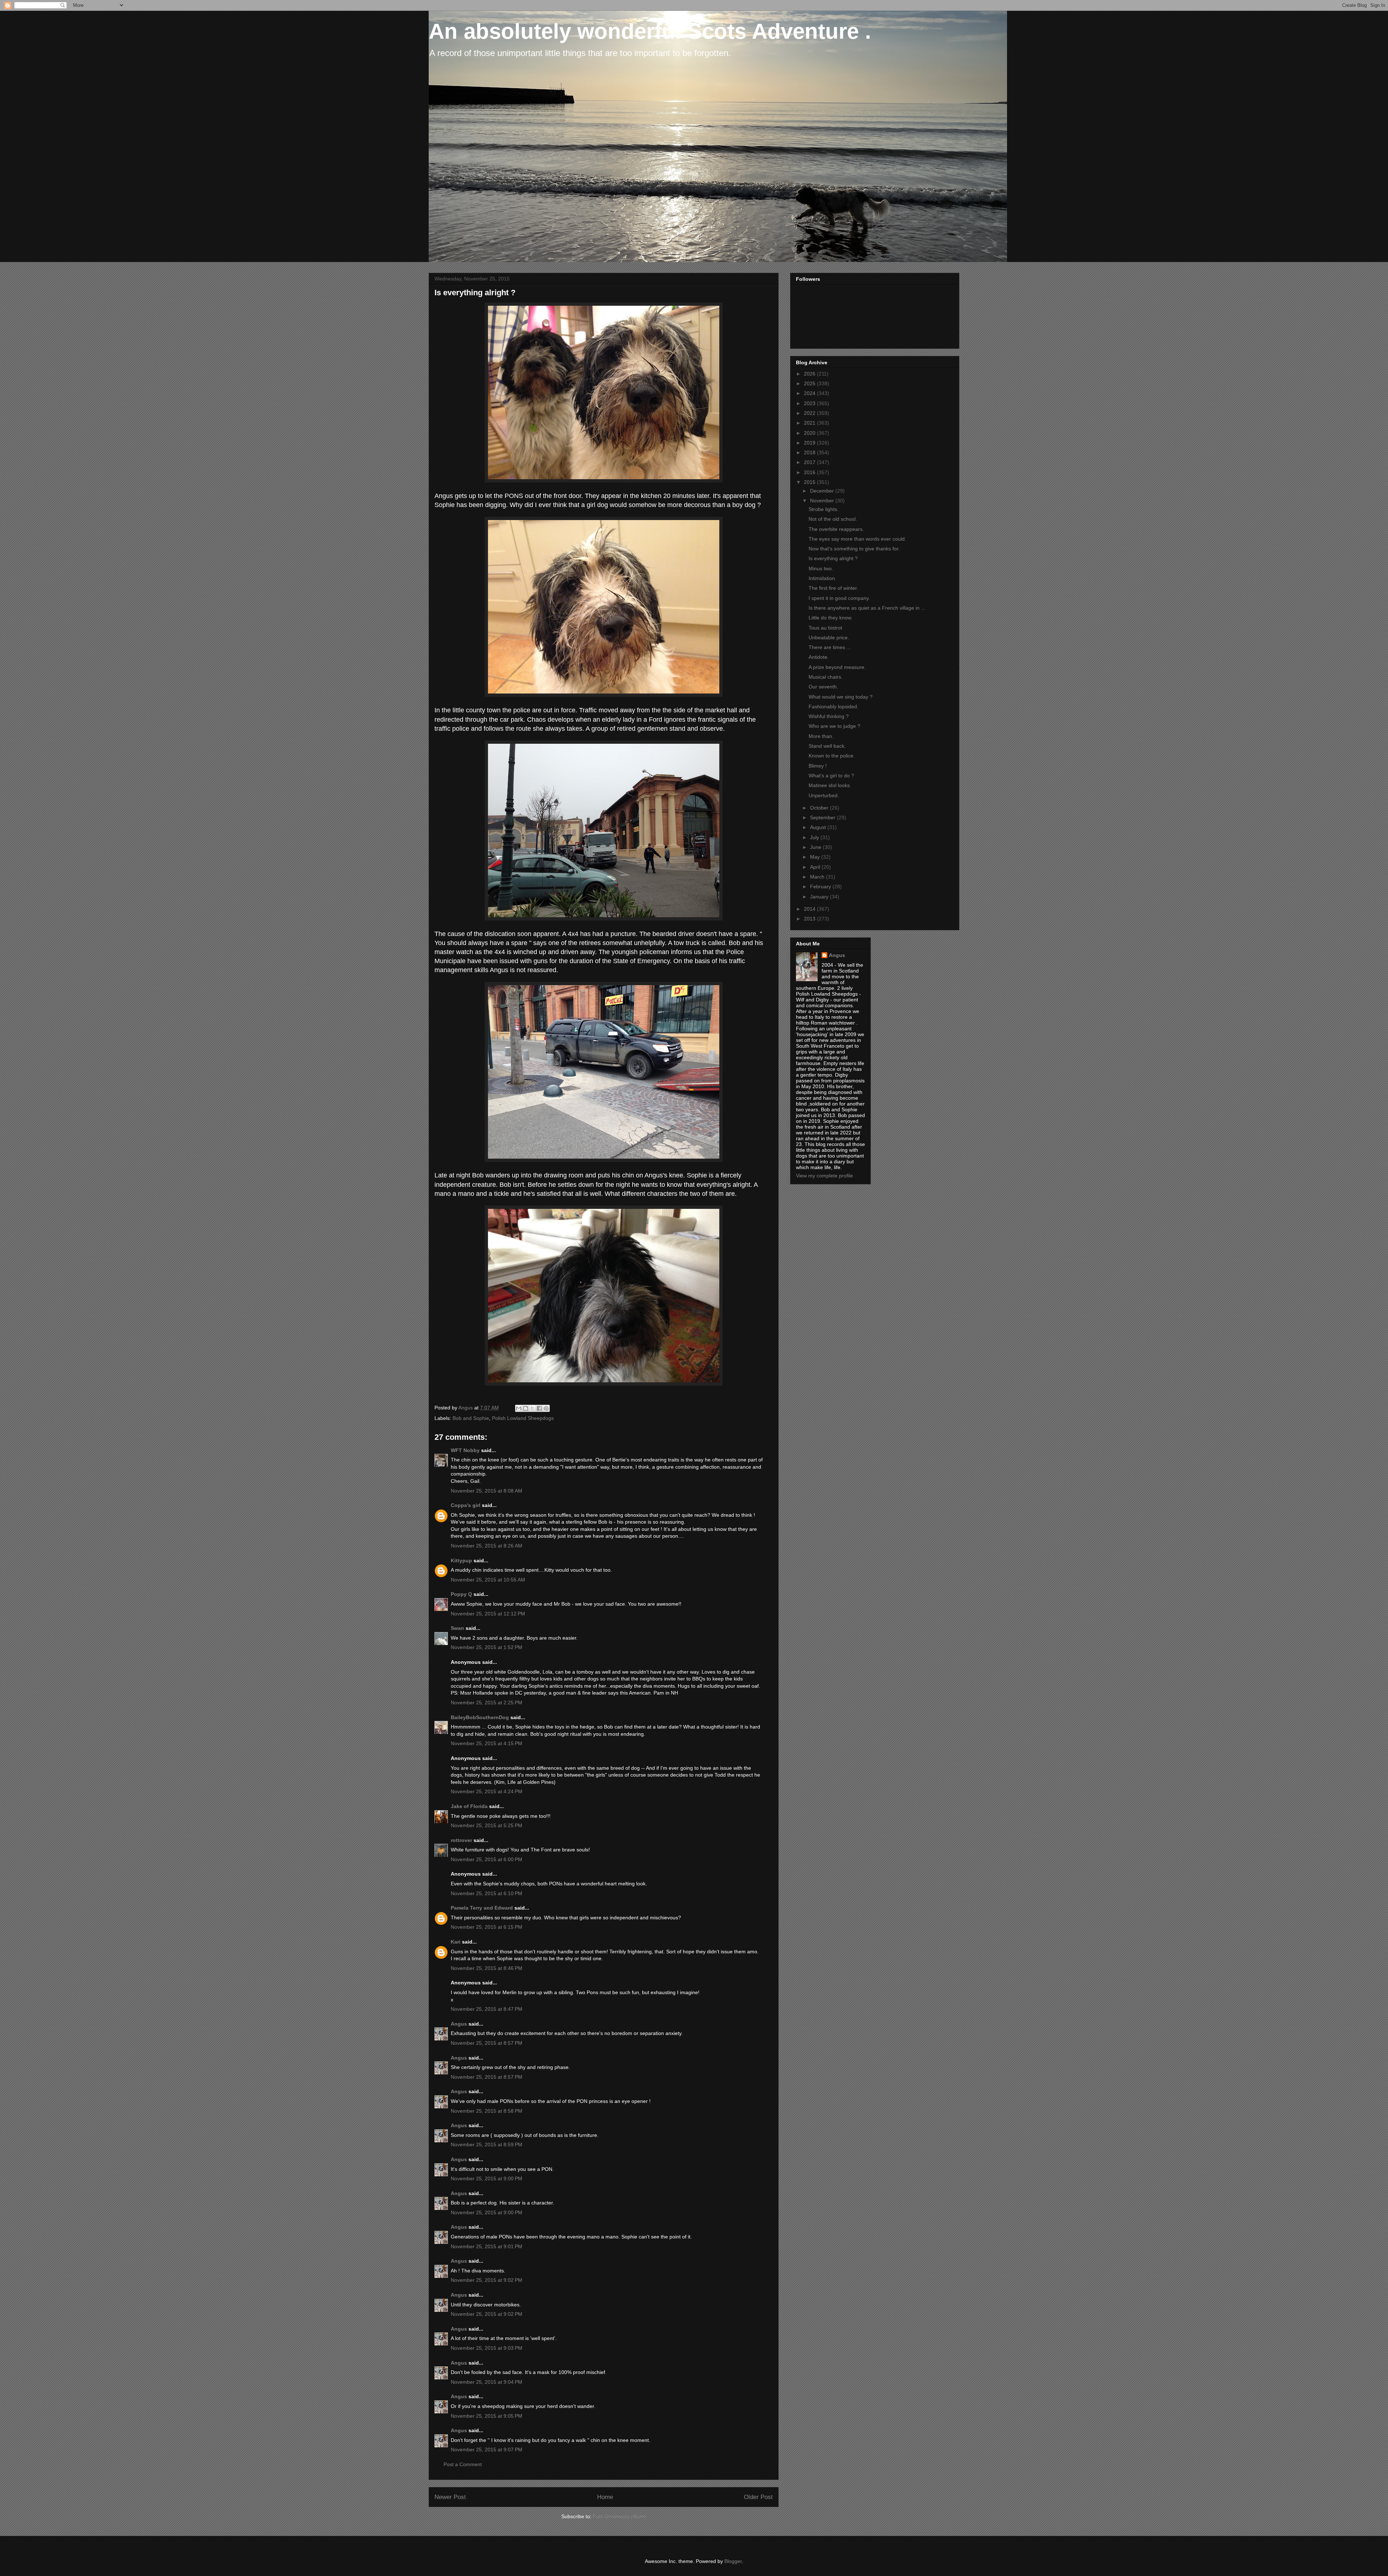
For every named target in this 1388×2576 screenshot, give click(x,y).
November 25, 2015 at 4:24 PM (487, 1791)
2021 (810, 423)
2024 (810, 393)
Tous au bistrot (825, 628)
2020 (810, 433)
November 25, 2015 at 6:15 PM (487, 1927)
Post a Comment (463, 2464)
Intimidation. (822, 578)
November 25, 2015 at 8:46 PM (487, 1968)
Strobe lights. (824, 509)
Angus (459, 2024)
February (821, 886)
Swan (457, 1628)
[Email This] (519, 1408)
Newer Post (450, 2497)
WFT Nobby (465, 1450)
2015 (810, 482)
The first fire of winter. (833, 588)
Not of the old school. (833, 519)
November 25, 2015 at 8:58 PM (487, 2111)
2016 (810, 472)
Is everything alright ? (833, 558)
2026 (810, 374)
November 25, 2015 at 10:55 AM (488, 1580)
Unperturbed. (824, 795)
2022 (810, 413)
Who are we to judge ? (834, 726)
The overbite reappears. (836, 529)
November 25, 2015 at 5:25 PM (487, 1825)
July (815, 837)
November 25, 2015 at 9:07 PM (487, 2450)
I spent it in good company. (839, 598)
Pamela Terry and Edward (482, 1908)
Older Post (758, 2497)
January (820, 897)
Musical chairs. (826, 677)
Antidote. (819, 657)
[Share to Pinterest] (546, 1408)
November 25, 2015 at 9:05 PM (487, 2416)
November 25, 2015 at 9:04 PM (487, 2382)
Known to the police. (832, 756)
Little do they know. (830, 618)
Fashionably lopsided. (834, 707)
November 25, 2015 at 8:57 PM (487, 2043)
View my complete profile (824, 1176)
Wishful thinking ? (829, 716)
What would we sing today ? (841, 697)
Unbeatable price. (829, 637)
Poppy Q (461, 1594)
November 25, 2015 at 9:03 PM (487, 2348)
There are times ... (830, 647)
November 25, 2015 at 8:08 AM (487, 1491)
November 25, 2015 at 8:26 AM (487, 1546)
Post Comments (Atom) (620, 2516)
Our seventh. (823, 687)
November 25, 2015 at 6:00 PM (487, 1859)
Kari (456, 1942)
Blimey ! (818, 766)
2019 (810, 443)
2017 (810, 462)
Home (605, 2497)
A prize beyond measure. (837, 667)
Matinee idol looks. (830, 785)
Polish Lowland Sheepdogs (523, 1418)
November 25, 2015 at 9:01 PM (487, 2246)
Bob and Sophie (471, 1418)
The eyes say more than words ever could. (857, 539)
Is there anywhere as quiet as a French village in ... (867, 608)
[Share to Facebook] (539, 1408)
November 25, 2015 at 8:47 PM (487, 2009)
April (816, 867)
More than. (821, 736)
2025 (810, 383)
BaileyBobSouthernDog (480, 1717)
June (816, 847)
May (816, 857)
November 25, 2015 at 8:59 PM (487, 2144)
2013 (810, 919)
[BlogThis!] (526, 1408)
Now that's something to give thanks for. (854, 549)
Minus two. (821, 568)
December (823, 491)
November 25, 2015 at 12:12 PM (488, 1614)
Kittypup (461, 1560)
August (819, 827)
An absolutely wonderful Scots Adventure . (650, 31)
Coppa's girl (466, 1505)
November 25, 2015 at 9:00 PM (487, 2178)
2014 (810, 909)
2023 (810, 403)
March (818, 877)
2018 (810, 452)
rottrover (461, 1840)
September (823, 817)
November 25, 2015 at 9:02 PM (487, 2280)
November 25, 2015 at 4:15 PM (487, 1743)
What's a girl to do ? (831, 776)
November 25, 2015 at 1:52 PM (487, 1647)
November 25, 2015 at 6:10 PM (487, 1893)
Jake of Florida (469, 1806)
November (823, 501)
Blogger (733, 2561)
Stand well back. (827, 746)
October (820, 808)
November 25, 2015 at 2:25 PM (487, 1703)
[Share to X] (532, 1408)
